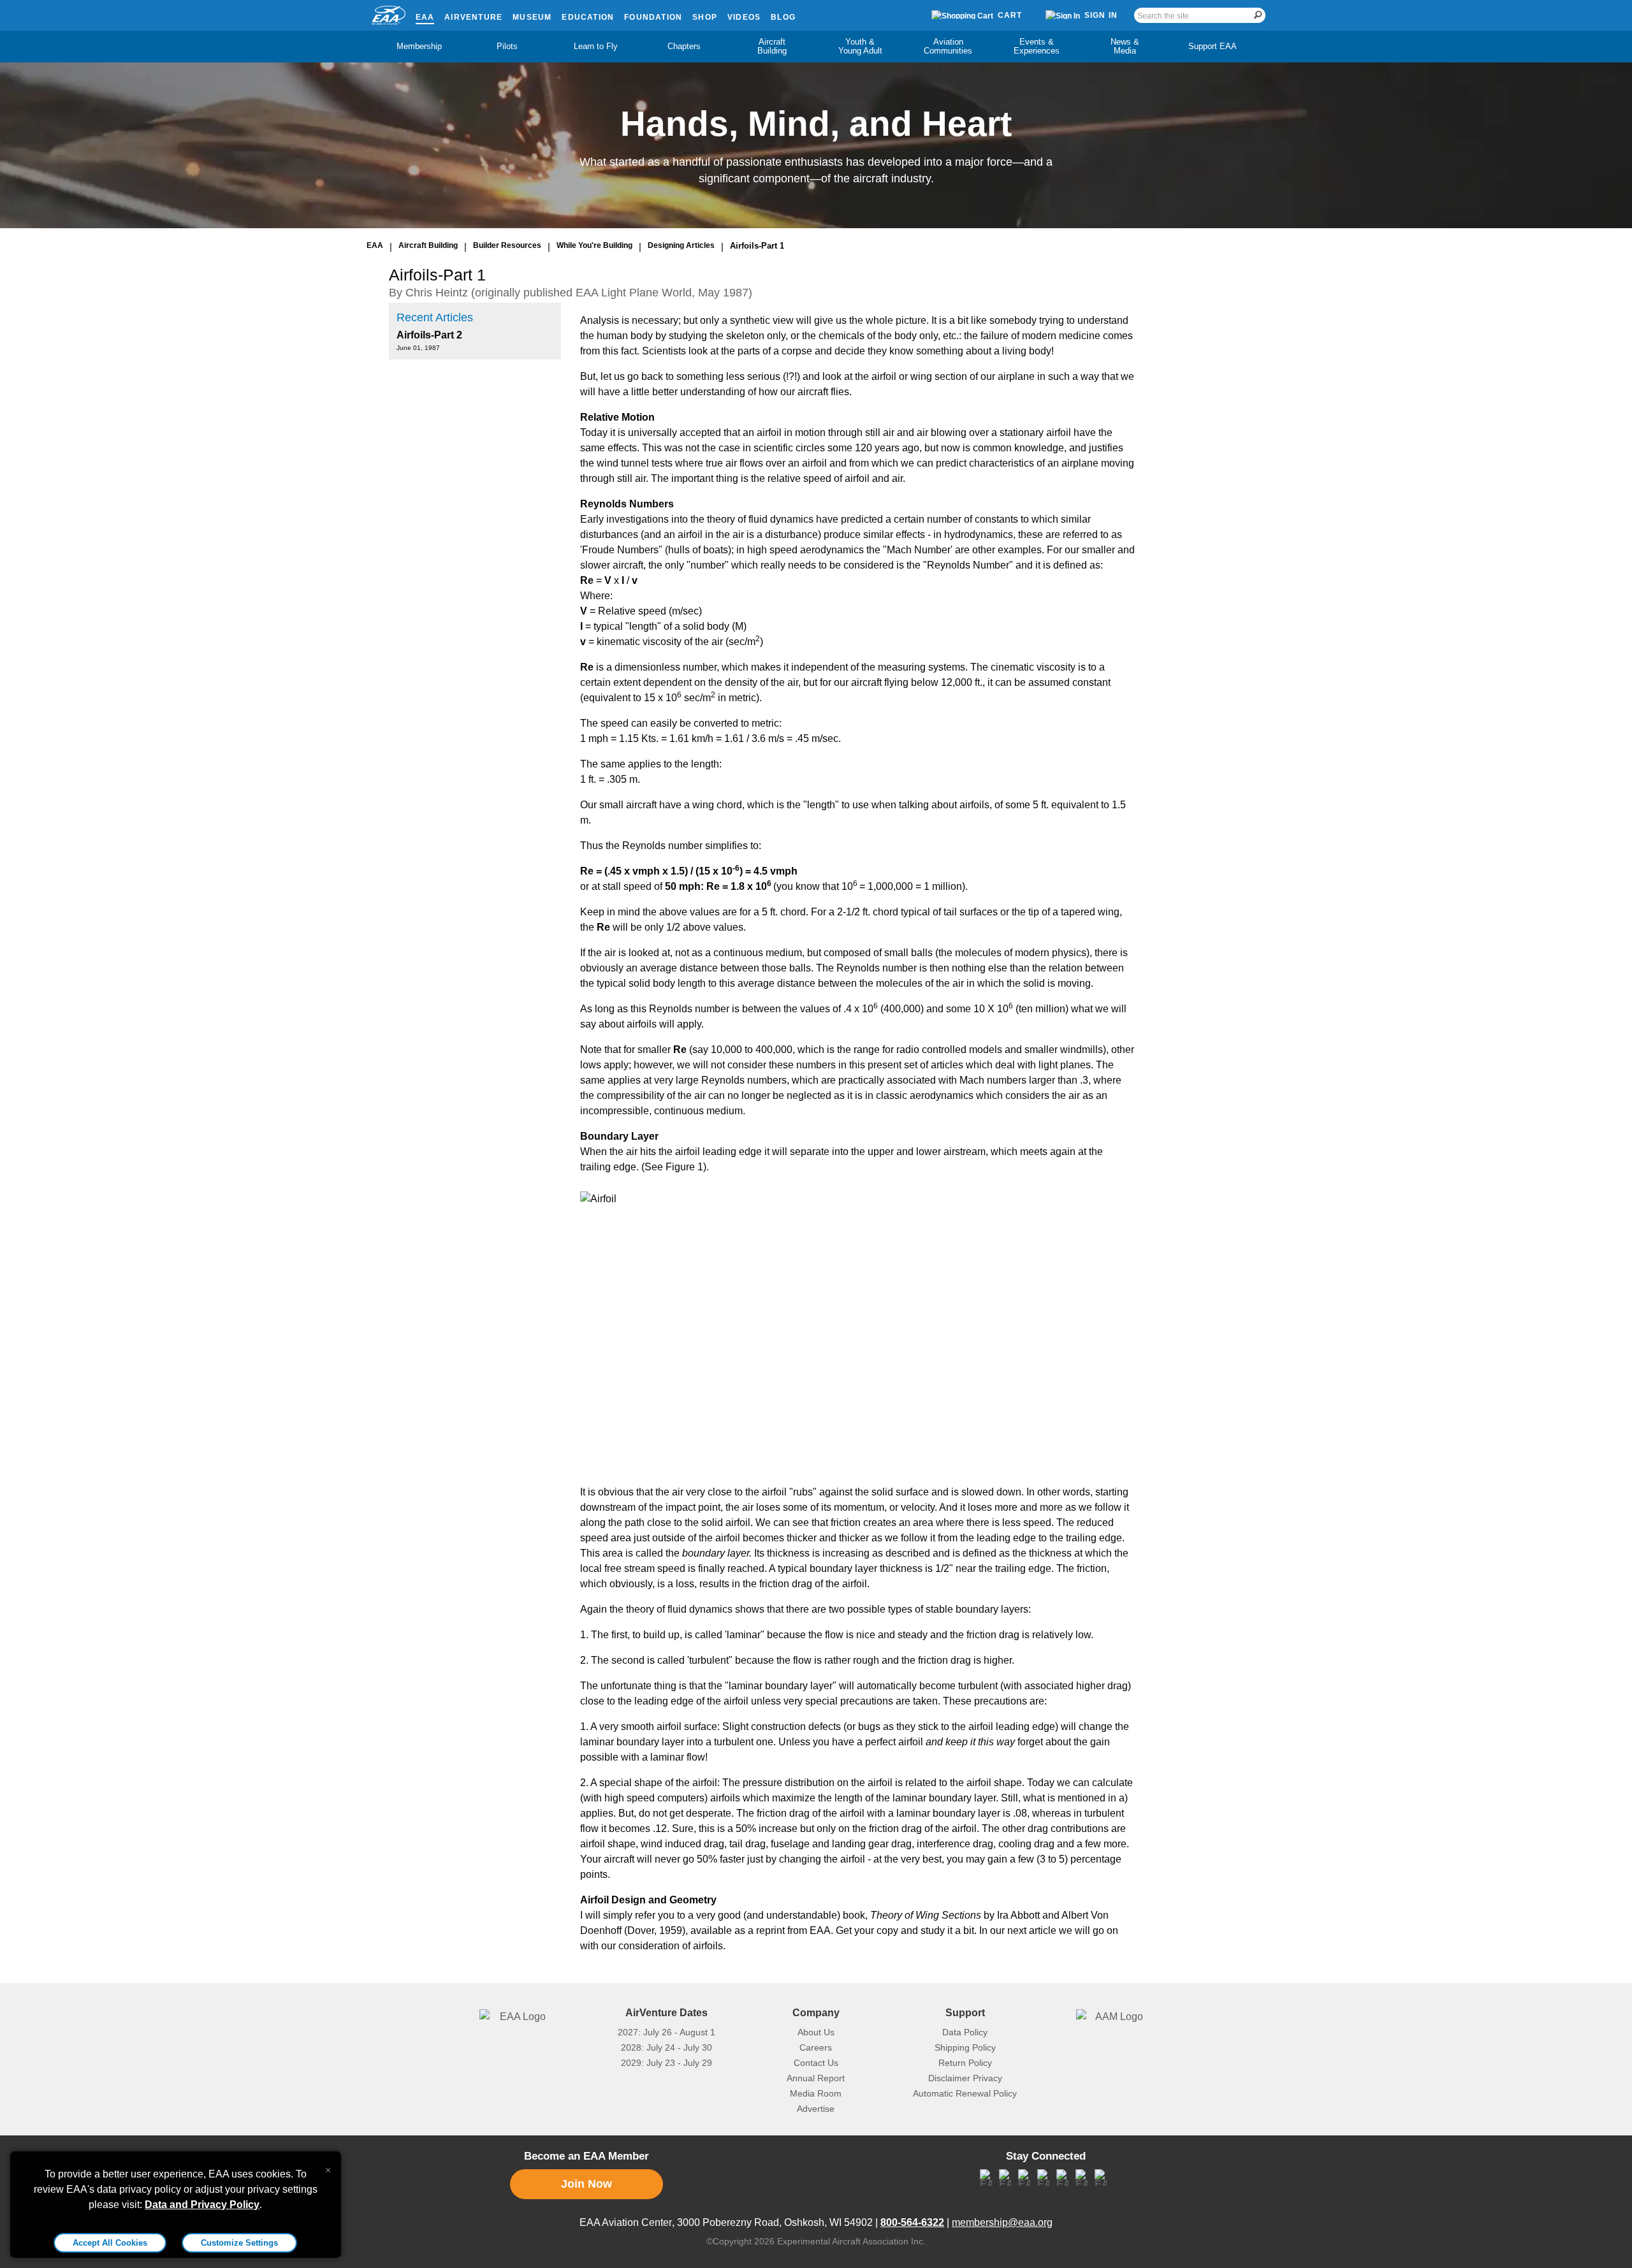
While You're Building (594, 245)
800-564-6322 (912, 2222)
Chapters (684, 46)
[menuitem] (419, 47)
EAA (425, 17)
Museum (532, 17)
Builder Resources (507, 245)
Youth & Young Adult (860, 46)
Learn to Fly (596, 46)
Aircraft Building (772, 46)
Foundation (653, 17)
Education (588, 17)
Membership (419, 46)
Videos (744, 17)
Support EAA (1213, 46)
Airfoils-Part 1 (757, 246)
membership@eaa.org (1002, 2222)
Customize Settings (239, 2243)
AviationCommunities (948, 46)
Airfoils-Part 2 (429, 335)
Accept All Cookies (110, 2243)
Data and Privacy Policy (202, 2205)
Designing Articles (681, 245)
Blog (783, 17)
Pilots (507, 46)
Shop (705, 17)
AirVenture (473, 17)
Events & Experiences (1037, 46)
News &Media (1125, 46)
